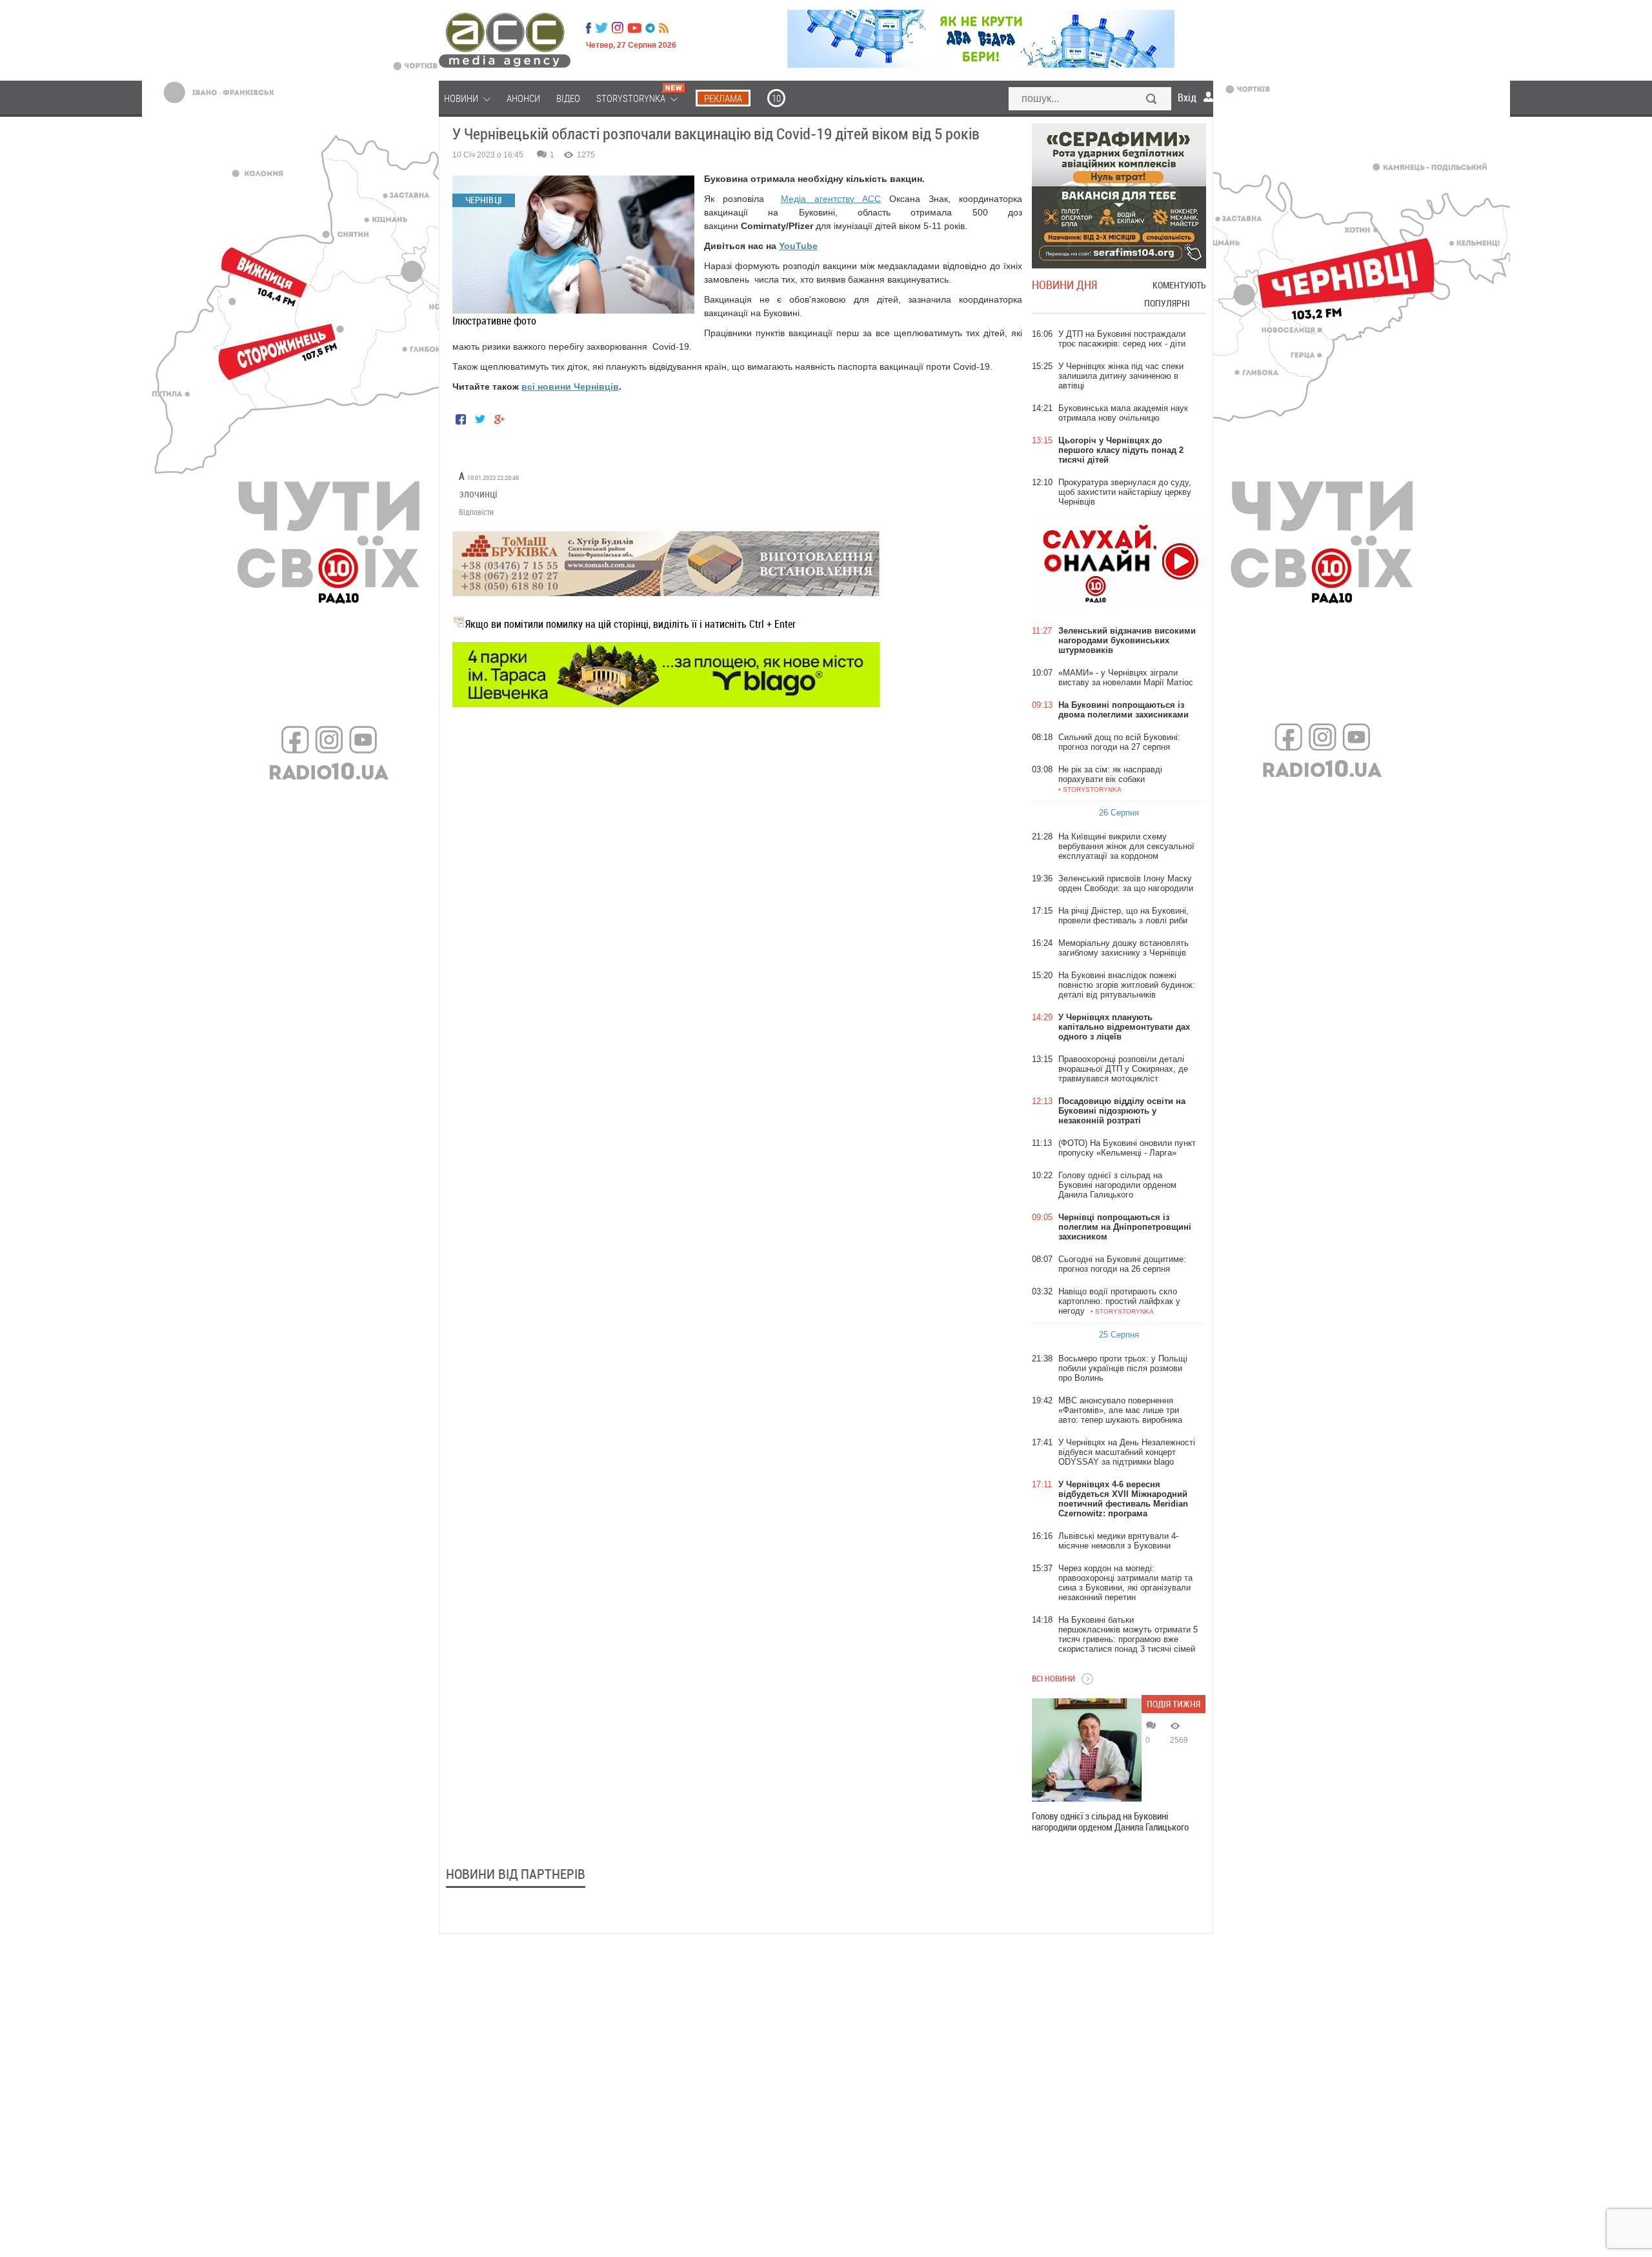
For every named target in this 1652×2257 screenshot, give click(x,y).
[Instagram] (619, 28)
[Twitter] (601, 28)
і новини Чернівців (576, 386)
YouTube (798, 246)
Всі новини (1053, 1678)
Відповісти (476, 512)
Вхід (1187, 97)
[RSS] (664, 28)
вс (527, 386)
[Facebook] (589, 28)
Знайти (1152, 100)
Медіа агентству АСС (831, 199)
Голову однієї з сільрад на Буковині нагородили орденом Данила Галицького (1110, 1821)
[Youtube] (634, 28)
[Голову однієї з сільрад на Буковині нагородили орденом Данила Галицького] (1087, 1750)
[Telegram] (650, 28)
